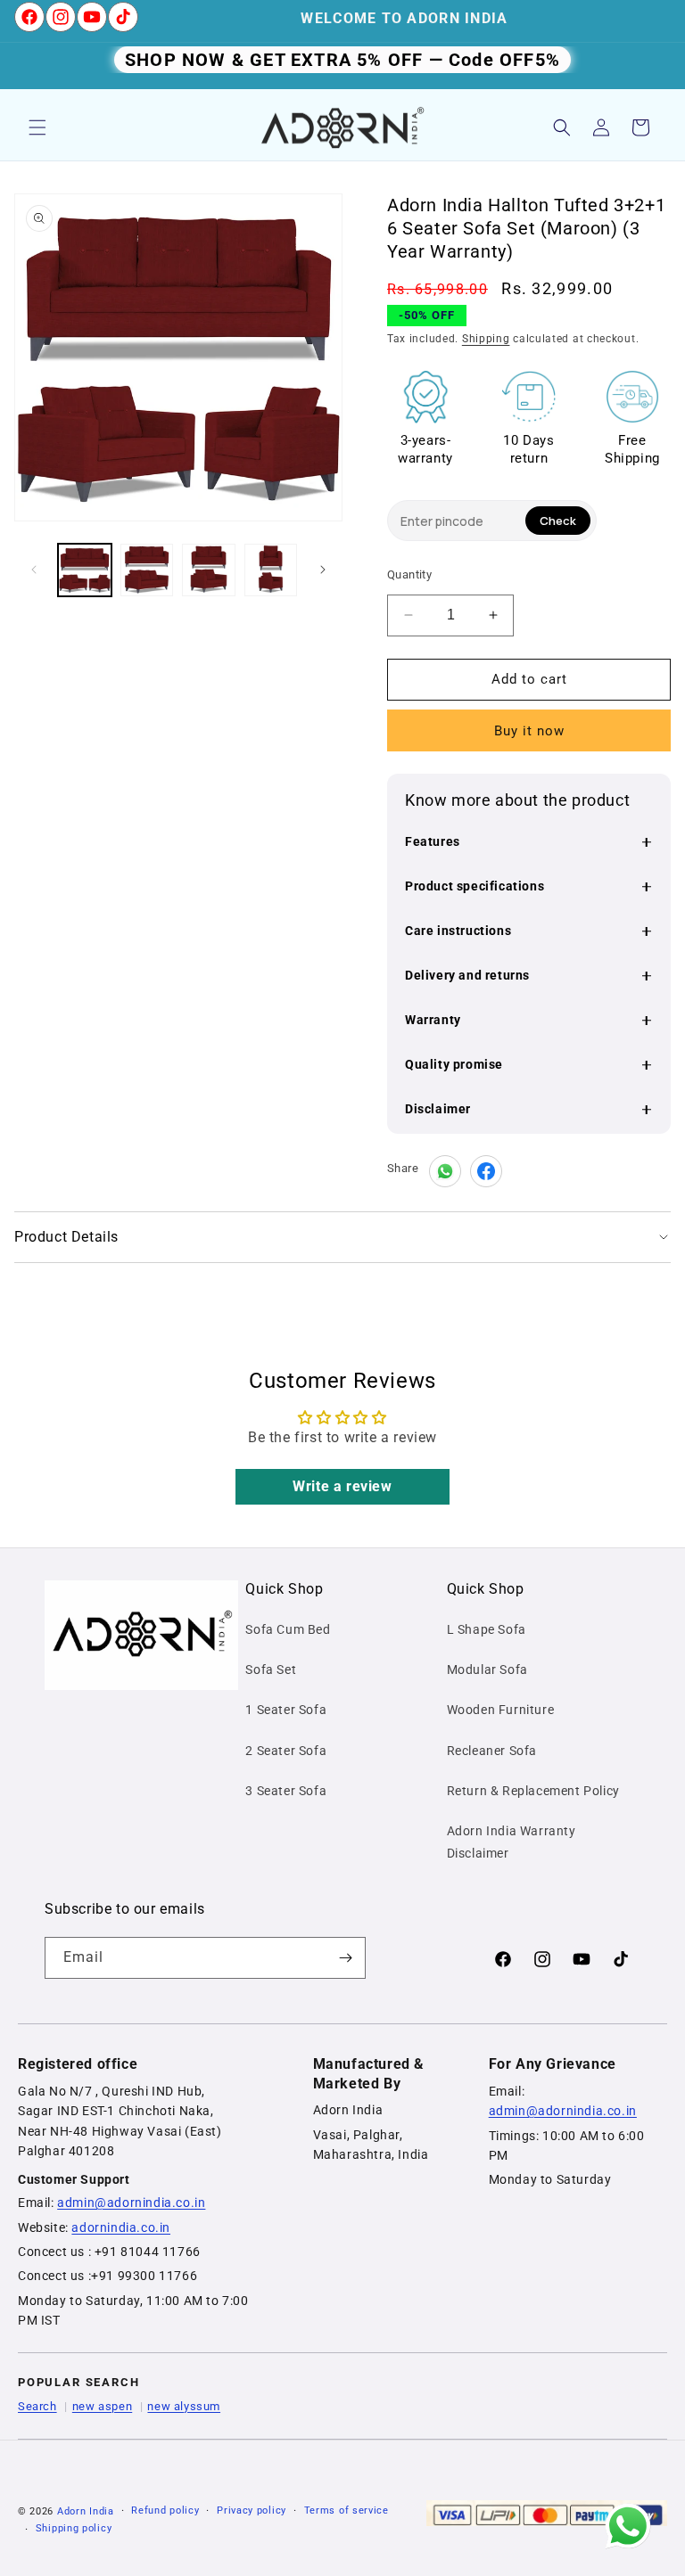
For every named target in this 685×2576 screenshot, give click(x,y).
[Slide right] (323, 570)
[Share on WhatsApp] (445, 1171)
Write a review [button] (342, 1486)
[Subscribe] (345, 1958)
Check (558, 521)
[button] (37, 127)
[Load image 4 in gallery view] (271, 570)
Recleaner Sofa (492, 1751)
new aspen (102, 2406)
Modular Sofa (487, 1669)
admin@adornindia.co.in (131, 2203)
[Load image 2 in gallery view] (147, 570)
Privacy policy (252, 2510)
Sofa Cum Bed (288, 1629)
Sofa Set (271, 1669)
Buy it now (529, 731)
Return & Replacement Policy (533, 1791)
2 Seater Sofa (286, 1751)
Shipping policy (74, 2528)
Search (37, 2406)
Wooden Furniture (501, 1710)
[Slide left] (34, 570)
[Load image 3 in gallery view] (209, 570)
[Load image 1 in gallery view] (85, 570)
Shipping (486, 339)
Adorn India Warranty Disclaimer (512, 1842)
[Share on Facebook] (486, 1171)
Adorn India (86, 2511)
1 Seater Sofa (286, 1710)
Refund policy (165, 2510)
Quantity (409, 574)
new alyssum (184, 2406)
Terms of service (347, 2510)
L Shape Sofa (487, 1629)
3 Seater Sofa (286, 1791)
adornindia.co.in (121, 2227)
